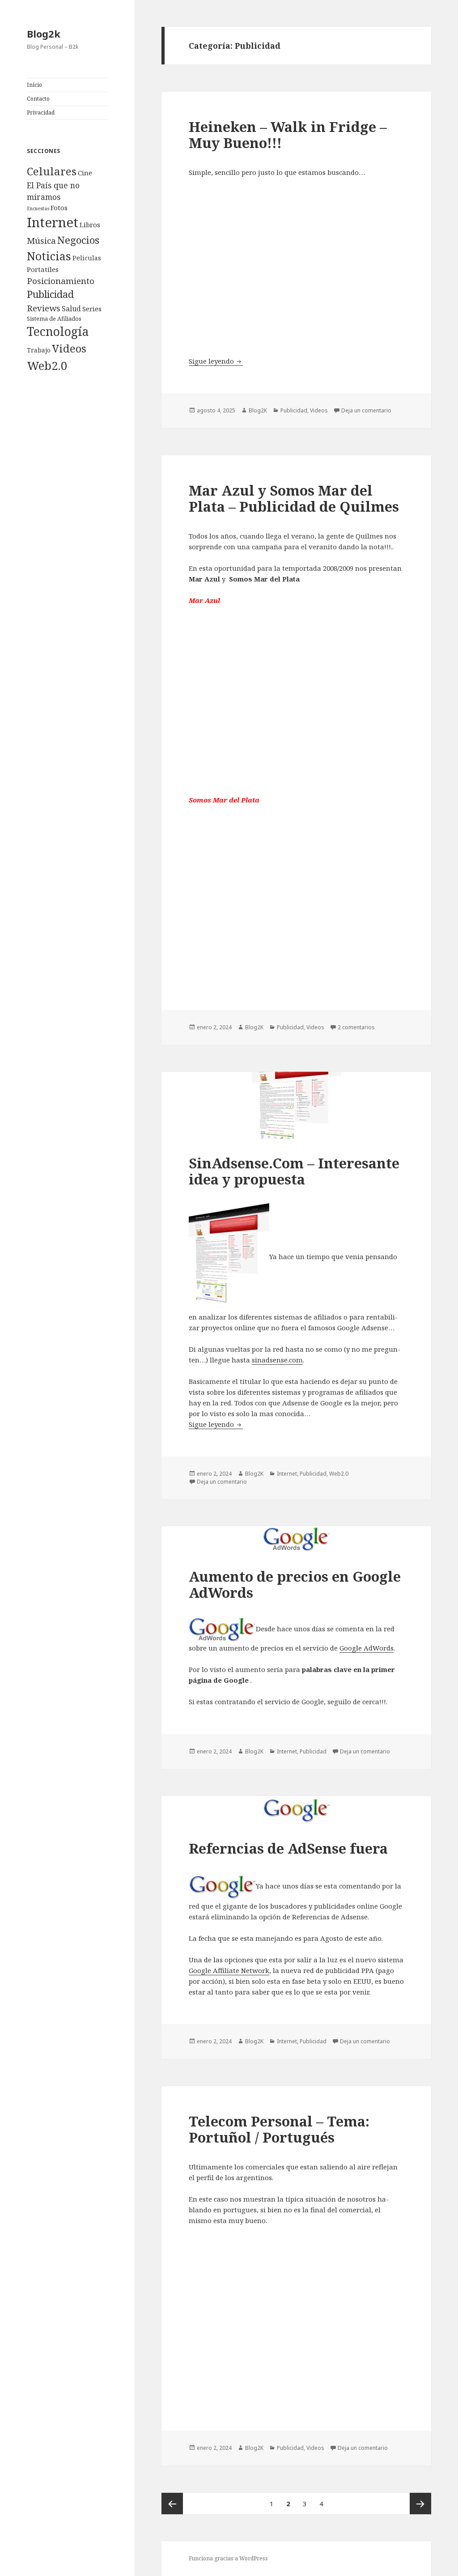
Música (41, 241)
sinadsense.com (277, 1360)
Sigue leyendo (216, 361)
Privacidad (41, 112)
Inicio (34, 85)
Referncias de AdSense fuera (288, 1848)
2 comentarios (356, 1027)
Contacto (38, 99)
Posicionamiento (61, 281)
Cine (85, 173)
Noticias (49, 256)
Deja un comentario (366, 410)
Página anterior (172, 2504)
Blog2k (44, 34)
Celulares (52, 171)
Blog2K (258, 410)
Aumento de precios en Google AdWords (295, 1584)
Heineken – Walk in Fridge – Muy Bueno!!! (288, 135)
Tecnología (58, 331)
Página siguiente (420, 2504)
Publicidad (50, 294)
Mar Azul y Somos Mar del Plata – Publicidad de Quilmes (294, 498)
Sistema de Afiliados (54, 318)
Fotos (59, 208)
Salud (71, 309)
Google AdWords (367, 1648)
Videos (69, 348)
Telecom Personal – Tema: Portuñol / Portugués (279, 2129)
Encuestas (38, 208)
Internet (53, 222)
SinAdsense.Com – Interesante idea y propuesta (294, 1171)
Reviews (44, 308)
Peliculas (87, 258)
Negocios (78, 240)
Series (92, 309)
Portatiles (43, 269)
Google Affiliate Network (229, 1970)
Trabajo (39, 350)
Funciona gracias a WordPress (228, 2558)
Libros (90, 225)
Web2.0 (47, 365)
